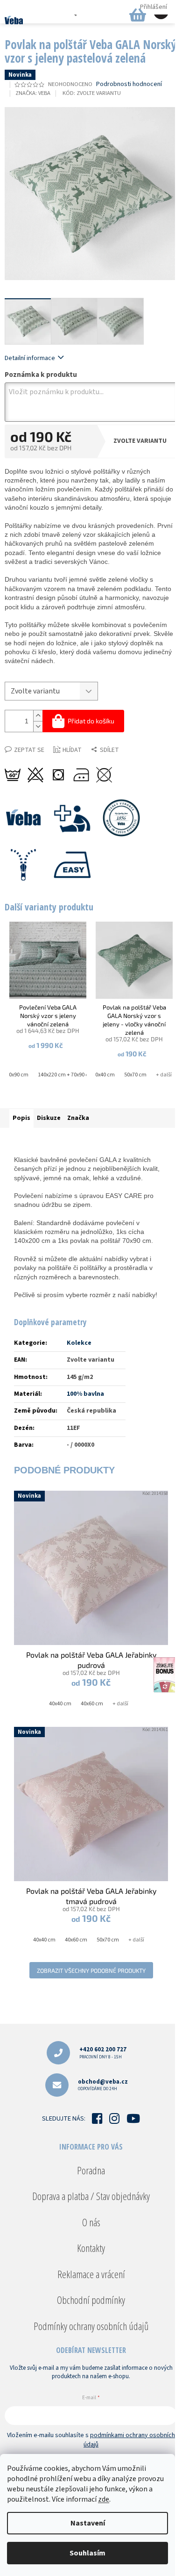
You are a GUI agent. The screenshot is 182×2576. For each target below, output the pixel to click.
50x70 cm (135, 1075)
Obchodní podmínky (91, 2300)
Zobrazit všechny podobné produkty (91, 1970)
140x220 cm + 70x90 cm (66, 1075)
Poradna (91, 2170)
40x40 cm (104, 1075)
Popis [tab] (21, 1118)
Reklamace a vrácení (91, 2274)
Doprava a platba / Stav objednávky (91, 2196)
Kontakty (91, 2248)
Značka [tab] (78, 1118)
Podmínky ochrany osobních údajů (91, 2326)
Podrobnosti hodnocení (129, 84)
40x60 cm (92, 1704)
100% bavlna (85, 1394)
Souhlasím (87, 2553)
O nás (91, 2222)
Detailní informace (30, 358)
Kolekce (79, 1343)
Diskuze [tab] (49, 1118)
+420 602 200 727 (103, 2053)
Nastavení (88, 2523)
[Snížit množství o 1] (38, 726)
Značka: (33, 93)
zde (104, 2499)
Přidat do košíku (91, 721)
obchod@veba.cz (103, 2085)
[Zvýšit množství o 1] (38, 716)
